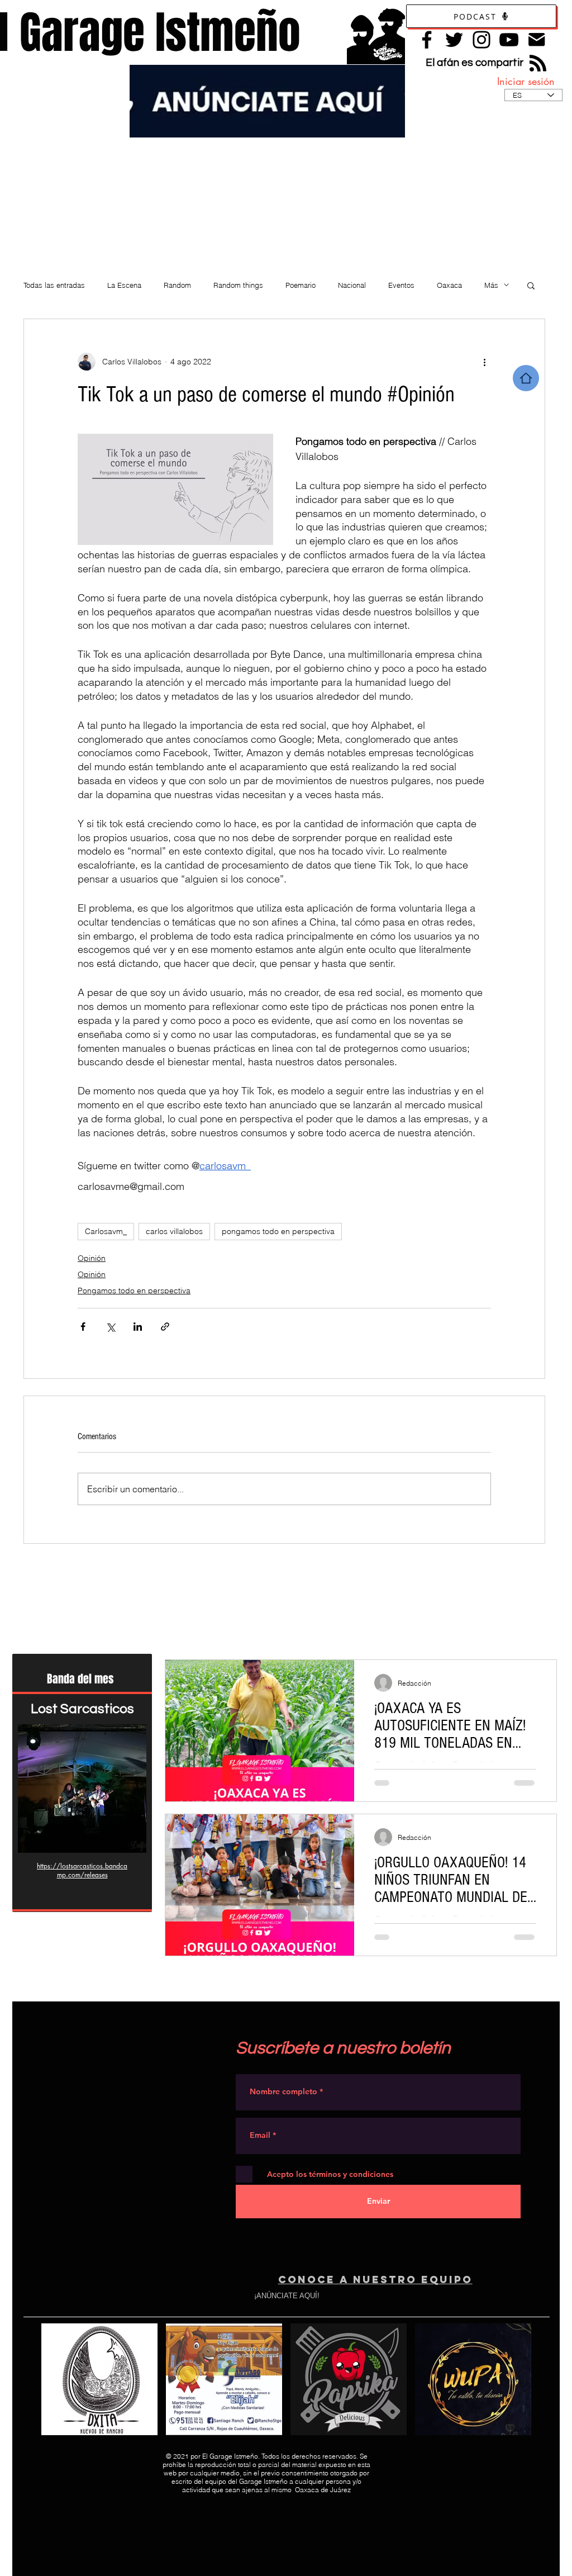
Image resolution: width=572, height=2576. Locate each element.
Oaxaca (449, 285)
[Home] (526, 378)
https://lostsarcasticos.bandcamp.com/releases (82, 1870)
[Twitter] (454, 40)
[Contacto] (537, 39)
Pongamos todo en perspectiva (134, 1291)
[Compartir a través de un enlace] (165, 1327)
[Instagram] (482, 40)
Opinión (92, 1258)
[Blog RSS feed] (538, 64)
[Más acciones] (484, 362)
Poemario (301, 285)
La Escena (124, 285)
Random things (238, 285)
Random (177, 285)
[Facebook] (427, 40)
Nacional (352, 285)
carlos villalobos (174, 1231)
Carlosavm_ (106, 1231)
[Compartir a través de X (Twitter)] (110, 1327)
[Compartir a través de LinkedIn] (138, 1327)
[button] (531, 285)
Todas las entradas (54, 285)
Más (491, 285)
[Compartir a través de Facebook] (83, 1327)
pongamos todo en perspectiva (278, 1231)
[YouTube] (509, 40)
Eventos (401, 285)
